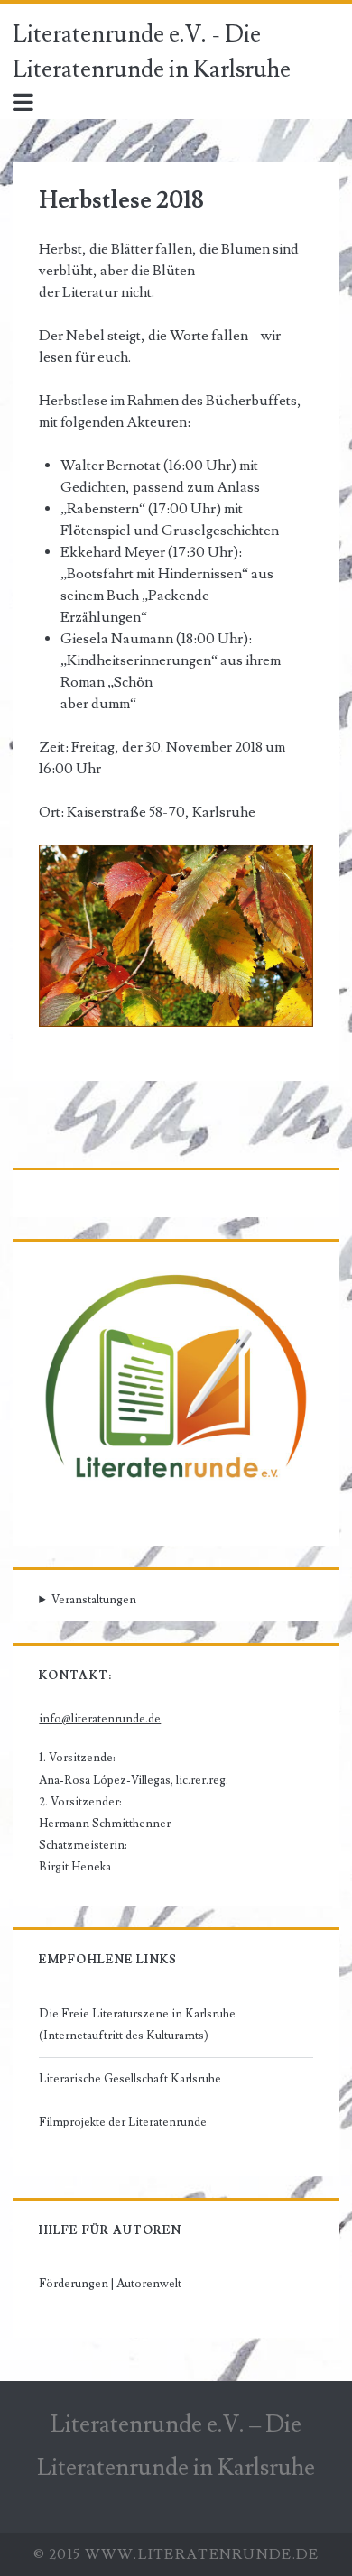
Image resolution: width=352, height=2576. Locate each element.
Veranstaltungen (94, 1600)
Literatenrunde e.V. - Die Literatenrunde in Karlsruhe (152, 52)
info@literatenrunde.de (100, 1719)
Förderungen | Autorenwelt (110, 2284)
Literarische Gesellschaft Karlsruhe (130, 2079)
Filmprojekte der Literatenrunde (123, 2122)
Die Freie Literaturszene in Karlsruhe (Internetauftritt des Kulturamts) (137, 2025)
